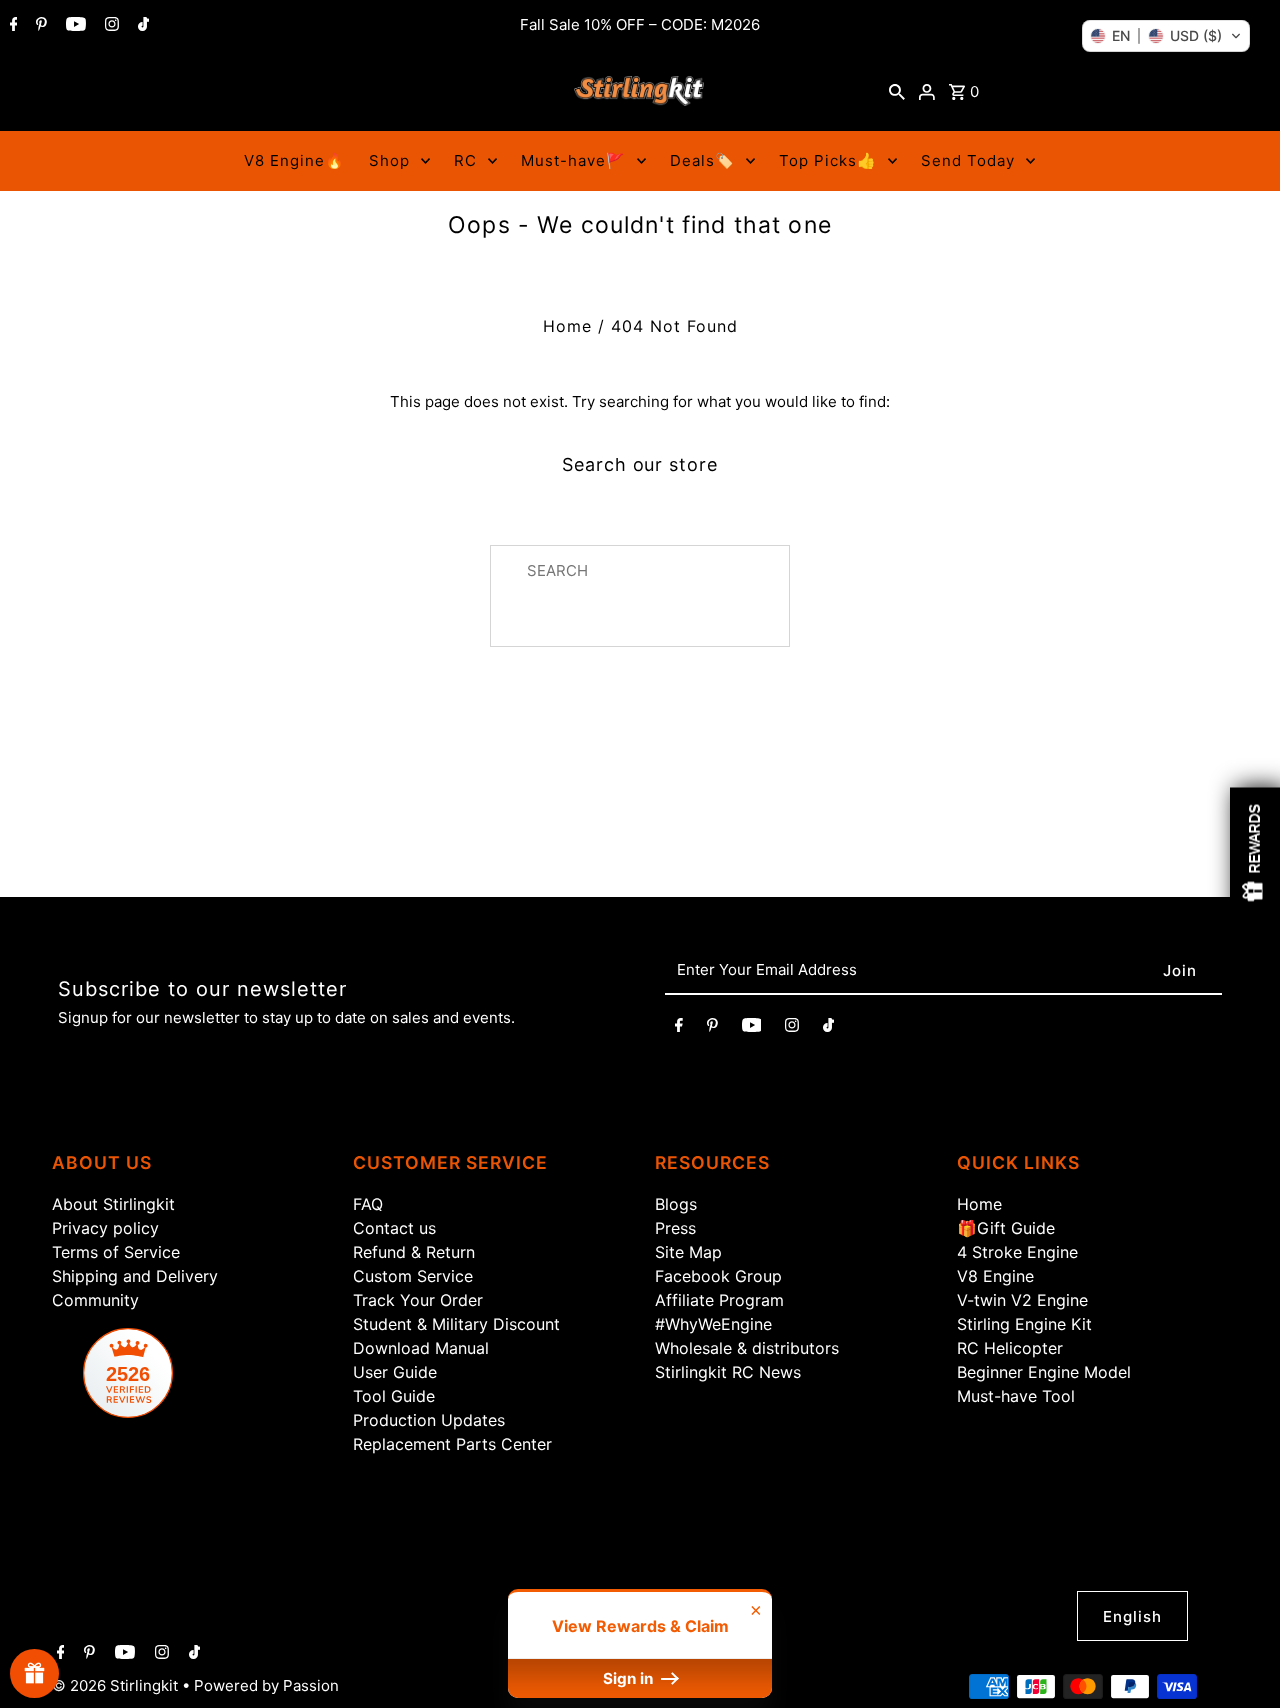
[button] (1166, 36)
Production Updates (429, 1420)
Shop (389, 160)
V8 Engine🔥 (294, 160)
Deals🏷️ (702, 160)
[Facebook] (11, 26)
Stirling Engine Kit (1024, 1324)
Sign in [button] (630, 1678)
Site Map (688, 1252)
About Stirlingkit (113, 1204)
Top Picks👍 (828, 160)
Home (567, 326)
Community (95, 1300)
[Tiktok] (141, 26)
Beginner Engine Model (1044, 1372)
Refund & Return (414, 1252)
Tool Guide (394, 1396)
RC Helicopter (1010, 1348)
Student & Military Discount (456, 1324)
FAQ (368, 1204)
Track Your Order (418, 1300)
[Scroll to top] (1240, 1668)
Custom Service (413, 1276)
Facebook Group (718, 1276)
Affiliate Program (719, 1300)
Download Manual (421, 1348)
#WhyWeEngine (713, 1324)
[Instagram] (109, 26)
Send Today (968, 160)
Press (675, 1228)
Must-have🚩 (573, 160)
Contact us (394, 1228)
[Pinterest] (39, 26)
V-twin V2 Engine (1022, 1300)
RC (465, 160)
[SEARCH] (897, 91)
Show (34, 1673)
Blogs (676, 1204)
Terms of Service (116, 1252)
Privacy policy (105, 1228)
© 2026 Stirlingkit (117, 1685)
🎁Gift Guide (1006, 1228)
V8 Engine (995, 1276)
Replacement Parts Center (452, 1444)
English (1132, 1616)
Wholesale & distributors (747, 1348)
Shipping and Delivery (135, 1276)
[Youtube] (73, 26)
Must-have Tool (1016, 1396)
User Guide (395, 1372)
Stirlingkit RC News (728, 1372)
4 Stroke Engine (1017, 1252)
